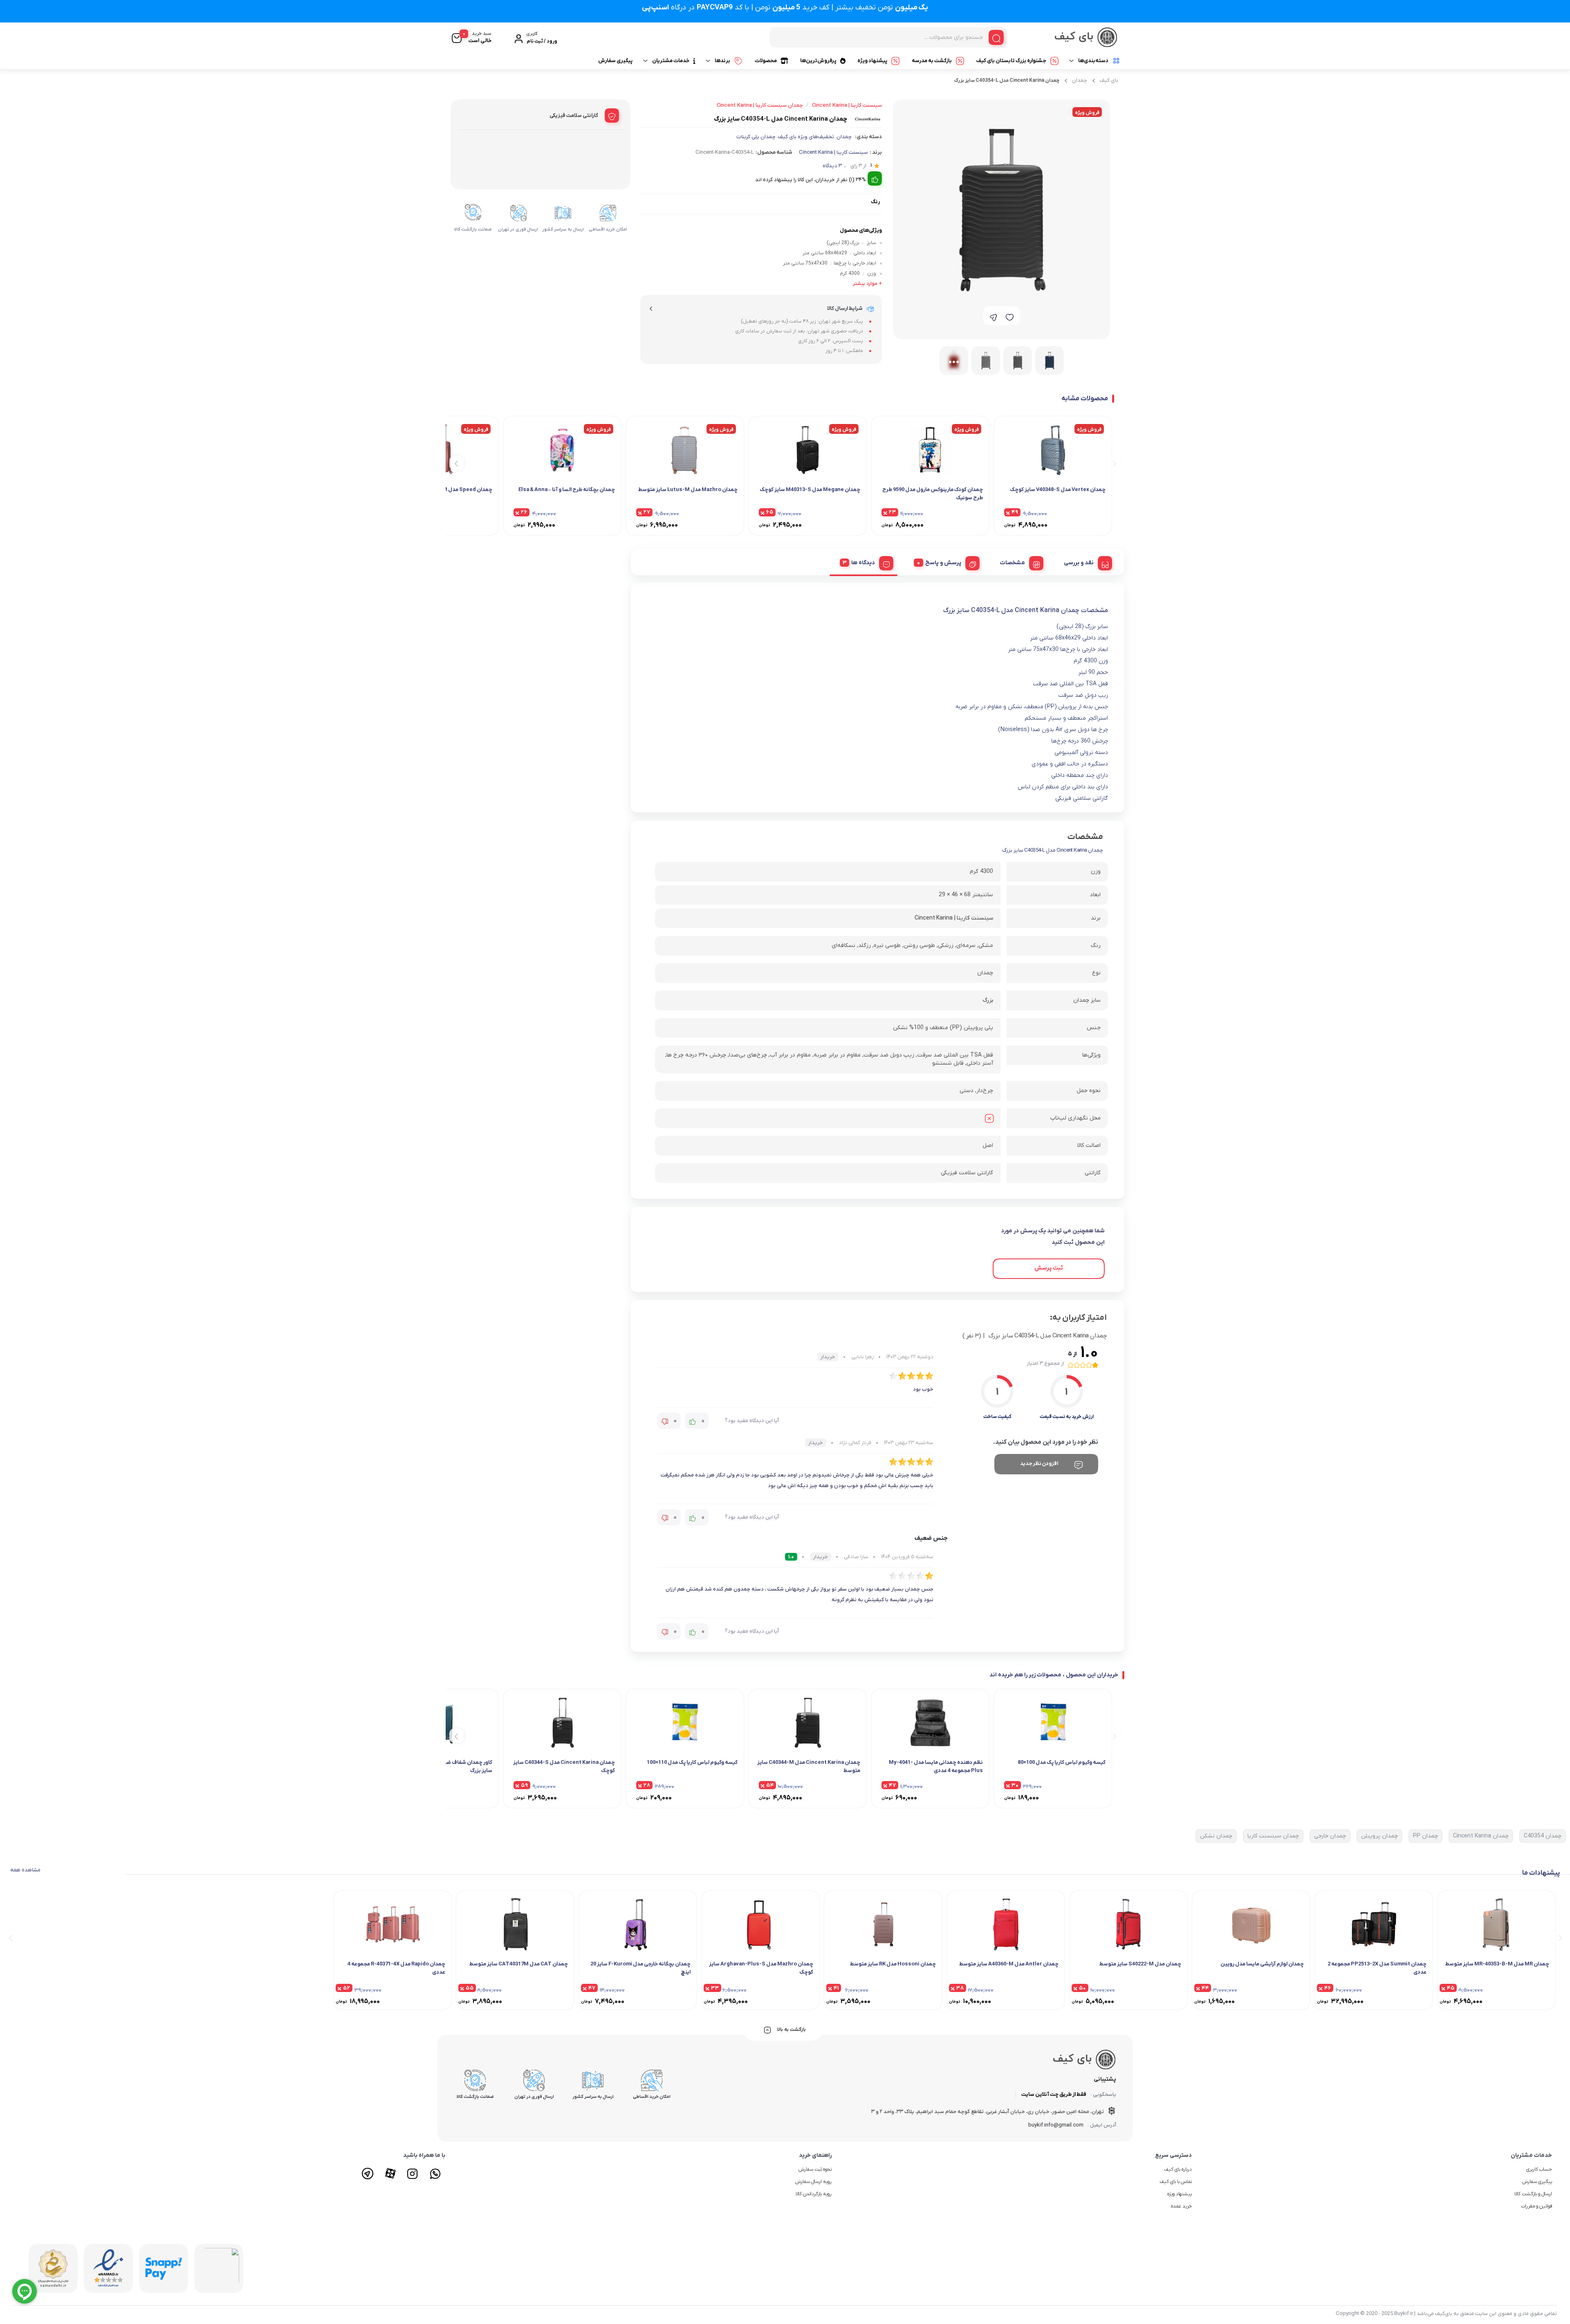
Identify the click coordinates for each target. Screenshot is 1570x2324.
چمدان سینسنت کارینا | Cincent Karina (760, 105)
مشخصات (1013, 563)
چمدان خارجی (1330, 1836)
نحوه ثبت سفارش (815, 2169)
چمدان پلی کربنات (756, 137)
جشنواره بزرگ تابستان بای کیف (1011, 61)
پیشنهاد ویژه (872, 61)
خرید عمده (1181, 2206)
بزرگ (988, 1000)
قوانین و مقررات (1536, 2206)
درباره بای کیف (1178, 2169)
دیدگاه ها (863, 563)
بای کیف (1109, 80)
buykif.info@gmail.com (1056, 2125)
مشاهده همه (25, 1870)
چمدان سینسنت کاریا (1273, 1836)
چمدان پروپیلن (1379, 1836)
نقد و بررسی (1079, 563)
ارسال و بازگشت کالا (1533, 2194)
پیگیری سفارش (615, 61)
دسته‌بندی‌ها (1093, 61)
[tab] (1085, 562)
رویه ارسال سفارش (813, 2182)
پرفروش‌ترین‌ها (818, 61)
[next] (456, 463)
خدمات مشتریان (671, 61)
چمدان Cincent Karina (1481, 1836)
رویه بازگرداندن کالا (814, 2194)
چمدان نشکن (1216, 1836)
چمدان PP (1425, 1836)
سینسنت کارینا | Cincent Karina (833, 152)
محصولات (766, 61)
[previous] (1113, 463)
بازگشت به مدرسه (932, 61)
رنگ (875, 202)
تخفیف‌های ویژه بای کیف (806, 137)
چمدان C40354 (1543, 1836)
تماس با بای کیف (1176, 2182)
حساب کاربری (1539, 2169)
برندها (722, 61)
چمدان (1080, 80)
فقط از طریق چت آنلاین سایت (1054, 2094)
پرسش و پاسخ (943, 563)
